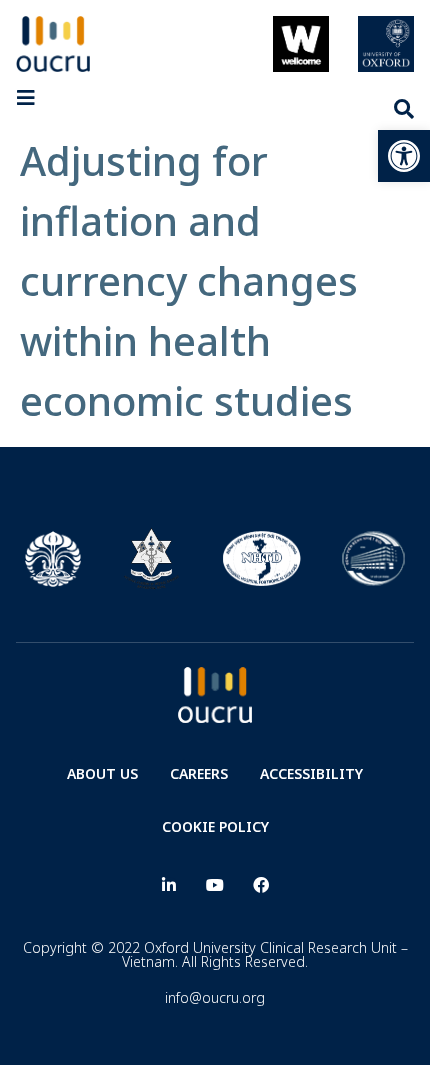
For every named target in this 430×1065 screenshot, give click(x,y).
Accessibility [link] (311, 773)
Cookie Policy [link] (215, 826)
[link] (404, 156)
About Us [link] (102, 773)
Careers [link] (199, 773)
